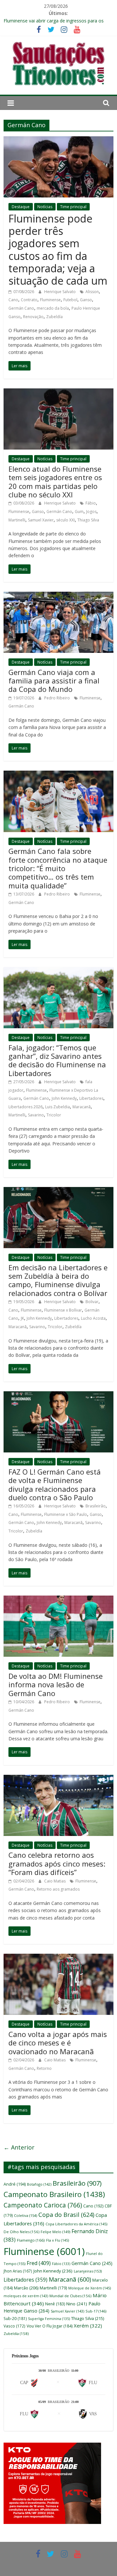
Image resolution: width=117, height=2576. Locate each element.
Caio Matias (55, 1881)
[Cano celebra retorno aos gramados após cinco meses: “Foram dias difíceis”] (58, 1779)
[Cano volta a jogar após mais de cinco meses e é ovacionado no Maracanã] (58, 1958)
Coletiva (26, 2215)
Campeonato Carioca (43, 2205)
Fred (39, 2263)
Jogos (91, 512)
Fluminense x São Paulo (66, 1514)
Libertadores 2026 (26, 1107)
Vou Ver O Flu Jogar (50, 2326)
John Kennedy (64, 1098)
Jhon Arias (18, 2271)
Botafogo (39, 2184)
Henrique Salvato (60, 292)
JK (22, 1318)
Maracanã (82, 1107)
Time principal (73, 207)
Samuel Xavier (41, 520)
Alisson (92, 292)
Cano (13, 300)
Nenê (55, 2304)
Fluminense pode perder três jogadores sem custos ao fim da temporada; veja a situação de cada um (58, 250)
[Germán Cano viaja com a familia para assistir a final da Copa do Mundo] (58, 596)
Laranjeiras (88, 2271)
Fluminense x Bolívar (63, 1310)
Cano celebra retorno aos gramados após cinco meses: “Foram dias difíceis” (57, 1863)
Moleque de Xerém (90, 2288)
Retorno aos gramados (58, 1889)
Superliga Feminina (49, 2319)
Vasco (14, 2326)
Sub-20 (15, 2319)
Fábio (91, 503)
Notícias (45, 207)
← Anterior (19, 2147)
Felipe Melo (55, 2232)
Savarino (36, 1115)
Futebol (70, 300)
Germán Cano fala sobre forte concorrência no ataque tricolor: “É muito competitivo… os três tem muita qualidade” (58, 868)
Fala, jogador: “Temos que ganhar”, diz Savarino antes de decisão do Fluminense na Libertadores (57, 1060)
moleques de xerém (26, 2296)
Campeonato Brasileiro (54, 2194)
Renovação (33, 317)
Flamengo (31, 2240)
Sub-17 (96, 2311)
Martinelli (17, 520)
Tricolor (54, 1115)
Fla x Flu (58, 2240)
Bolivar (92, 1302)
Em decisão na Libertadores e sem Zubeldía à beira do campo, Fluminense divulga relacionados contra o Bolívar (58, 1280)
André (15, 2184)
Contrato (29, 300)
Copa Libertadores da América (76, 2224)
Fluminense (50, 300)
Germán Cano (21, 308)
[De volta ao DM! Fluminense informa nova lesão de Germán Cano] (58, 1599)
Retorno (44, 2068)
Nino (77, 2304)
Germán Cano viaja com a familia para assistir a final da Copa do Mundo (54, 681)
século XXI (65, 520)
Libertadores (91, 1098)
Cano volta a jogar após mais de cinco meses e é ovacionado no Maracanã (58, 2043)
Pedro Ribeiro (58, 698)
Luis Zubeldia (58, 1107)
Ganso (86, 300)
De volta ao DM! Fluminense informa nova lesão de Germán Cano (56, 1685)
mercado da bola (53, 308)
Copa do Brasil (66, 2215)
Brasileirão (96, 1506)
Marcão (26, 2288)
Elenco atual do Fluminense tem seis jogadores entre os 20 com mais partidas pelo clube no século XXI (55, 482)
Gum (79, 512)
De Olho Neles (21, 2232)
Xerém (88, 2326)
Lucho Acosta (93, 1318)
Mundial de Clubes (70, 2296)
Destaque (21, 207)
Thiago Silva (88, 520)
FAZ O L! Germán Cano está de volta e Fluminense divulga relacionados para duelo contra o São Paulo (55, 1484)
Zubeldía (54, 317)
